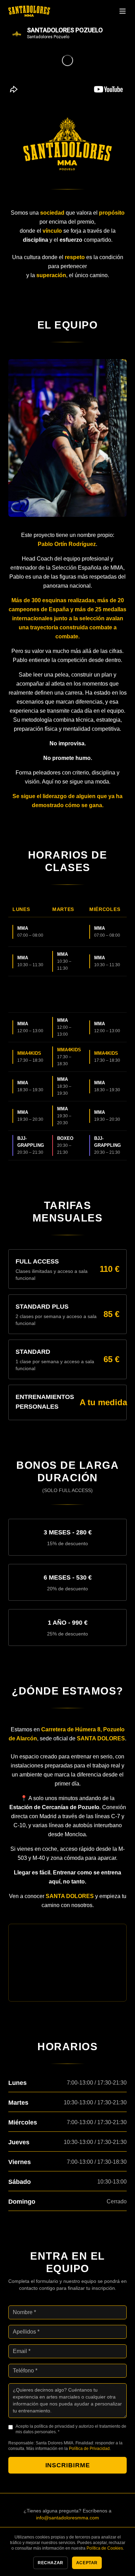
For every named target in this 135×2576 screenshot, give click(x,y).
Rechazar (51, 2563)
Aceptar (87, 2563)
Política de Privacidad (89, 2449)
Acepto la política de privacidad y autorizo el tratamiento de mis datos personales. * (71, 2429)
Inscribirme (68, 2465)
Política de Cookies (105, 2548)
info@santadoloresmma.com (67, 2518)
